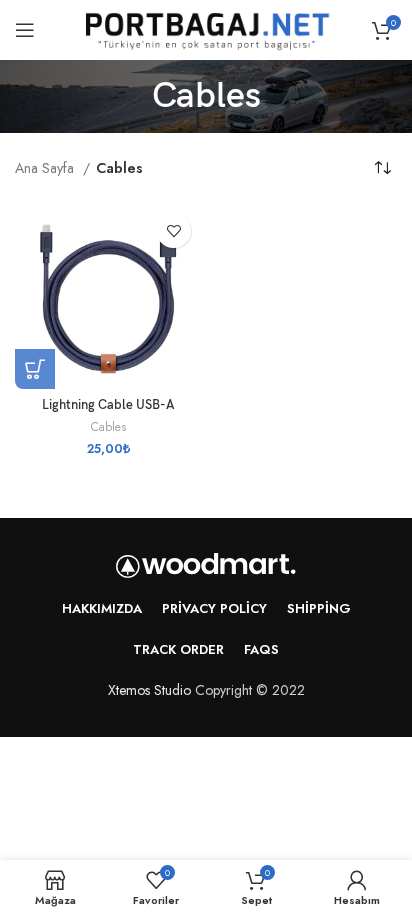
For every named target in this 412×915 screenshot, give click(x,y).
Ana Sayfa (46, 168)
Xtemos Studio (149, 690)
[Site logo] (206, 28)
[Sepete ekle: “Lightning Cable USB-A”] (35, 369)
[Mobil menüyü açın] (25, 30)
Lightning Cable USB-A (108, 405)
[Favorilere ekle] (173, 230)
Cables (108, 427)
